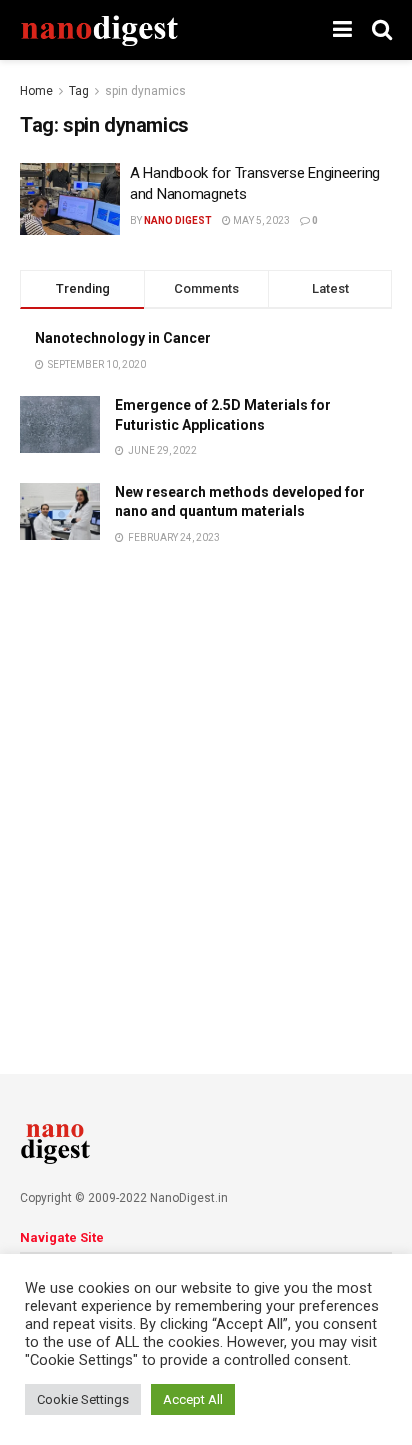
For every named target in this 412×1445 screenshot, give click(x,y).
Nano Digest (178, 220)
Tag (79, 91)
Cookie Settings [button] (83, 1399)
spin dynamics (145, 91)
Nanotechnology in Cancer (123, 338)
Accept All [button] (193, 1399)
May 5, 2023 (260, 220)
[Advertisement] (206, 785)
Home (36, 91)
